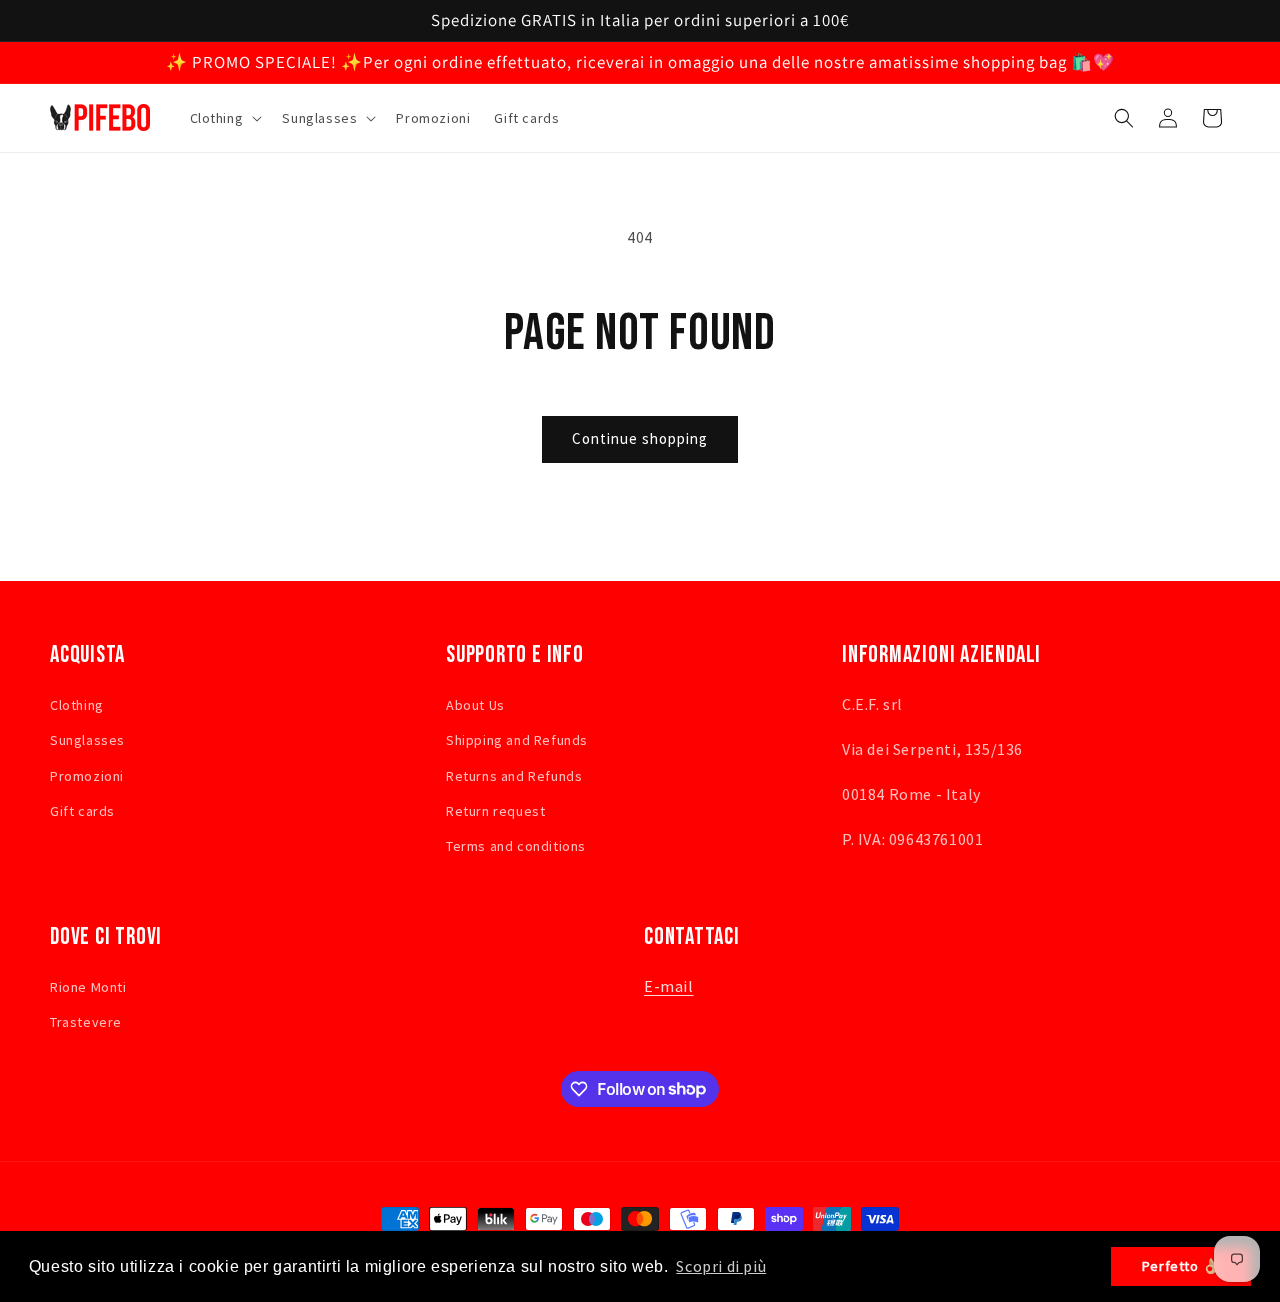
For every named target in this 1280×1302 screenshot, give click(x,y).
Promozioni (87, 775)
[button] (224, 118)
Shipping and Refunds (517, 740)
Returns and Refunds (514, 775)
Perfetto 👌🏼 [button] (1181, 1266)
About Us (475, 705)
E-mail (669, 986)
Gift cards (82, 810)
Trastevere (86, 1022)
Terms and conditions (516, 845)
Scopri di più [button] (721, 1266)
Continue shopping (640, 438)
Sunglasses (87, 740)
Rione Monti (88, 987)
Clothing (77, 705)
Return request (495, 810)
